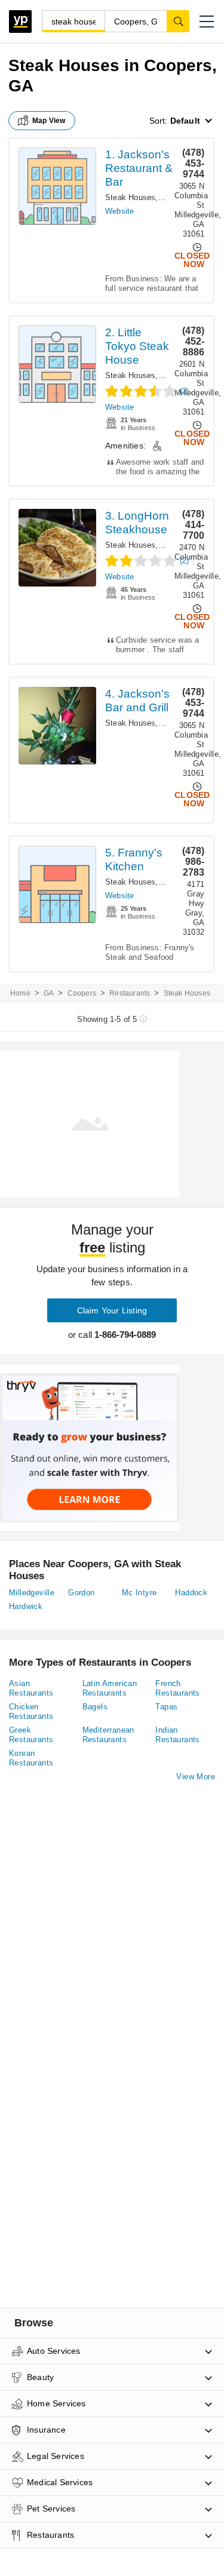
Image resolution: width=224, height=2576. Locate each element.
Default (185, 121)
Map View (49, 121)
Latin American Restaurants (110, 1688)
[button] (207, 22)
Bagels (95, 1707)
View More (196, 1777)
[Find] (178, 21)
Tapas (166, 1707)
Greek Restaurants (31, 1735)
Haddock (191, 1593)
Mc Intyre (139, 1593)
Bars (169, 545)
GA (49, 993)
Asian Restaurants (31, 1688)
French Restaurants (177, 1688)
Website (119, 211)
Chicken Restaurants (31, 1711)
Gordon (81, 1593)
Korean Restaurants (31, 1758)
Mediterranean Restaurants (108, 1735)
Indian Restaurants (177, 1735)
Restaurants (130, 993)
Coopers (82, 993)
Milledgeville (32, 1593)
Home (20, 993)
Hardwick (26, 1606)
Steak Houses (130, 197)
